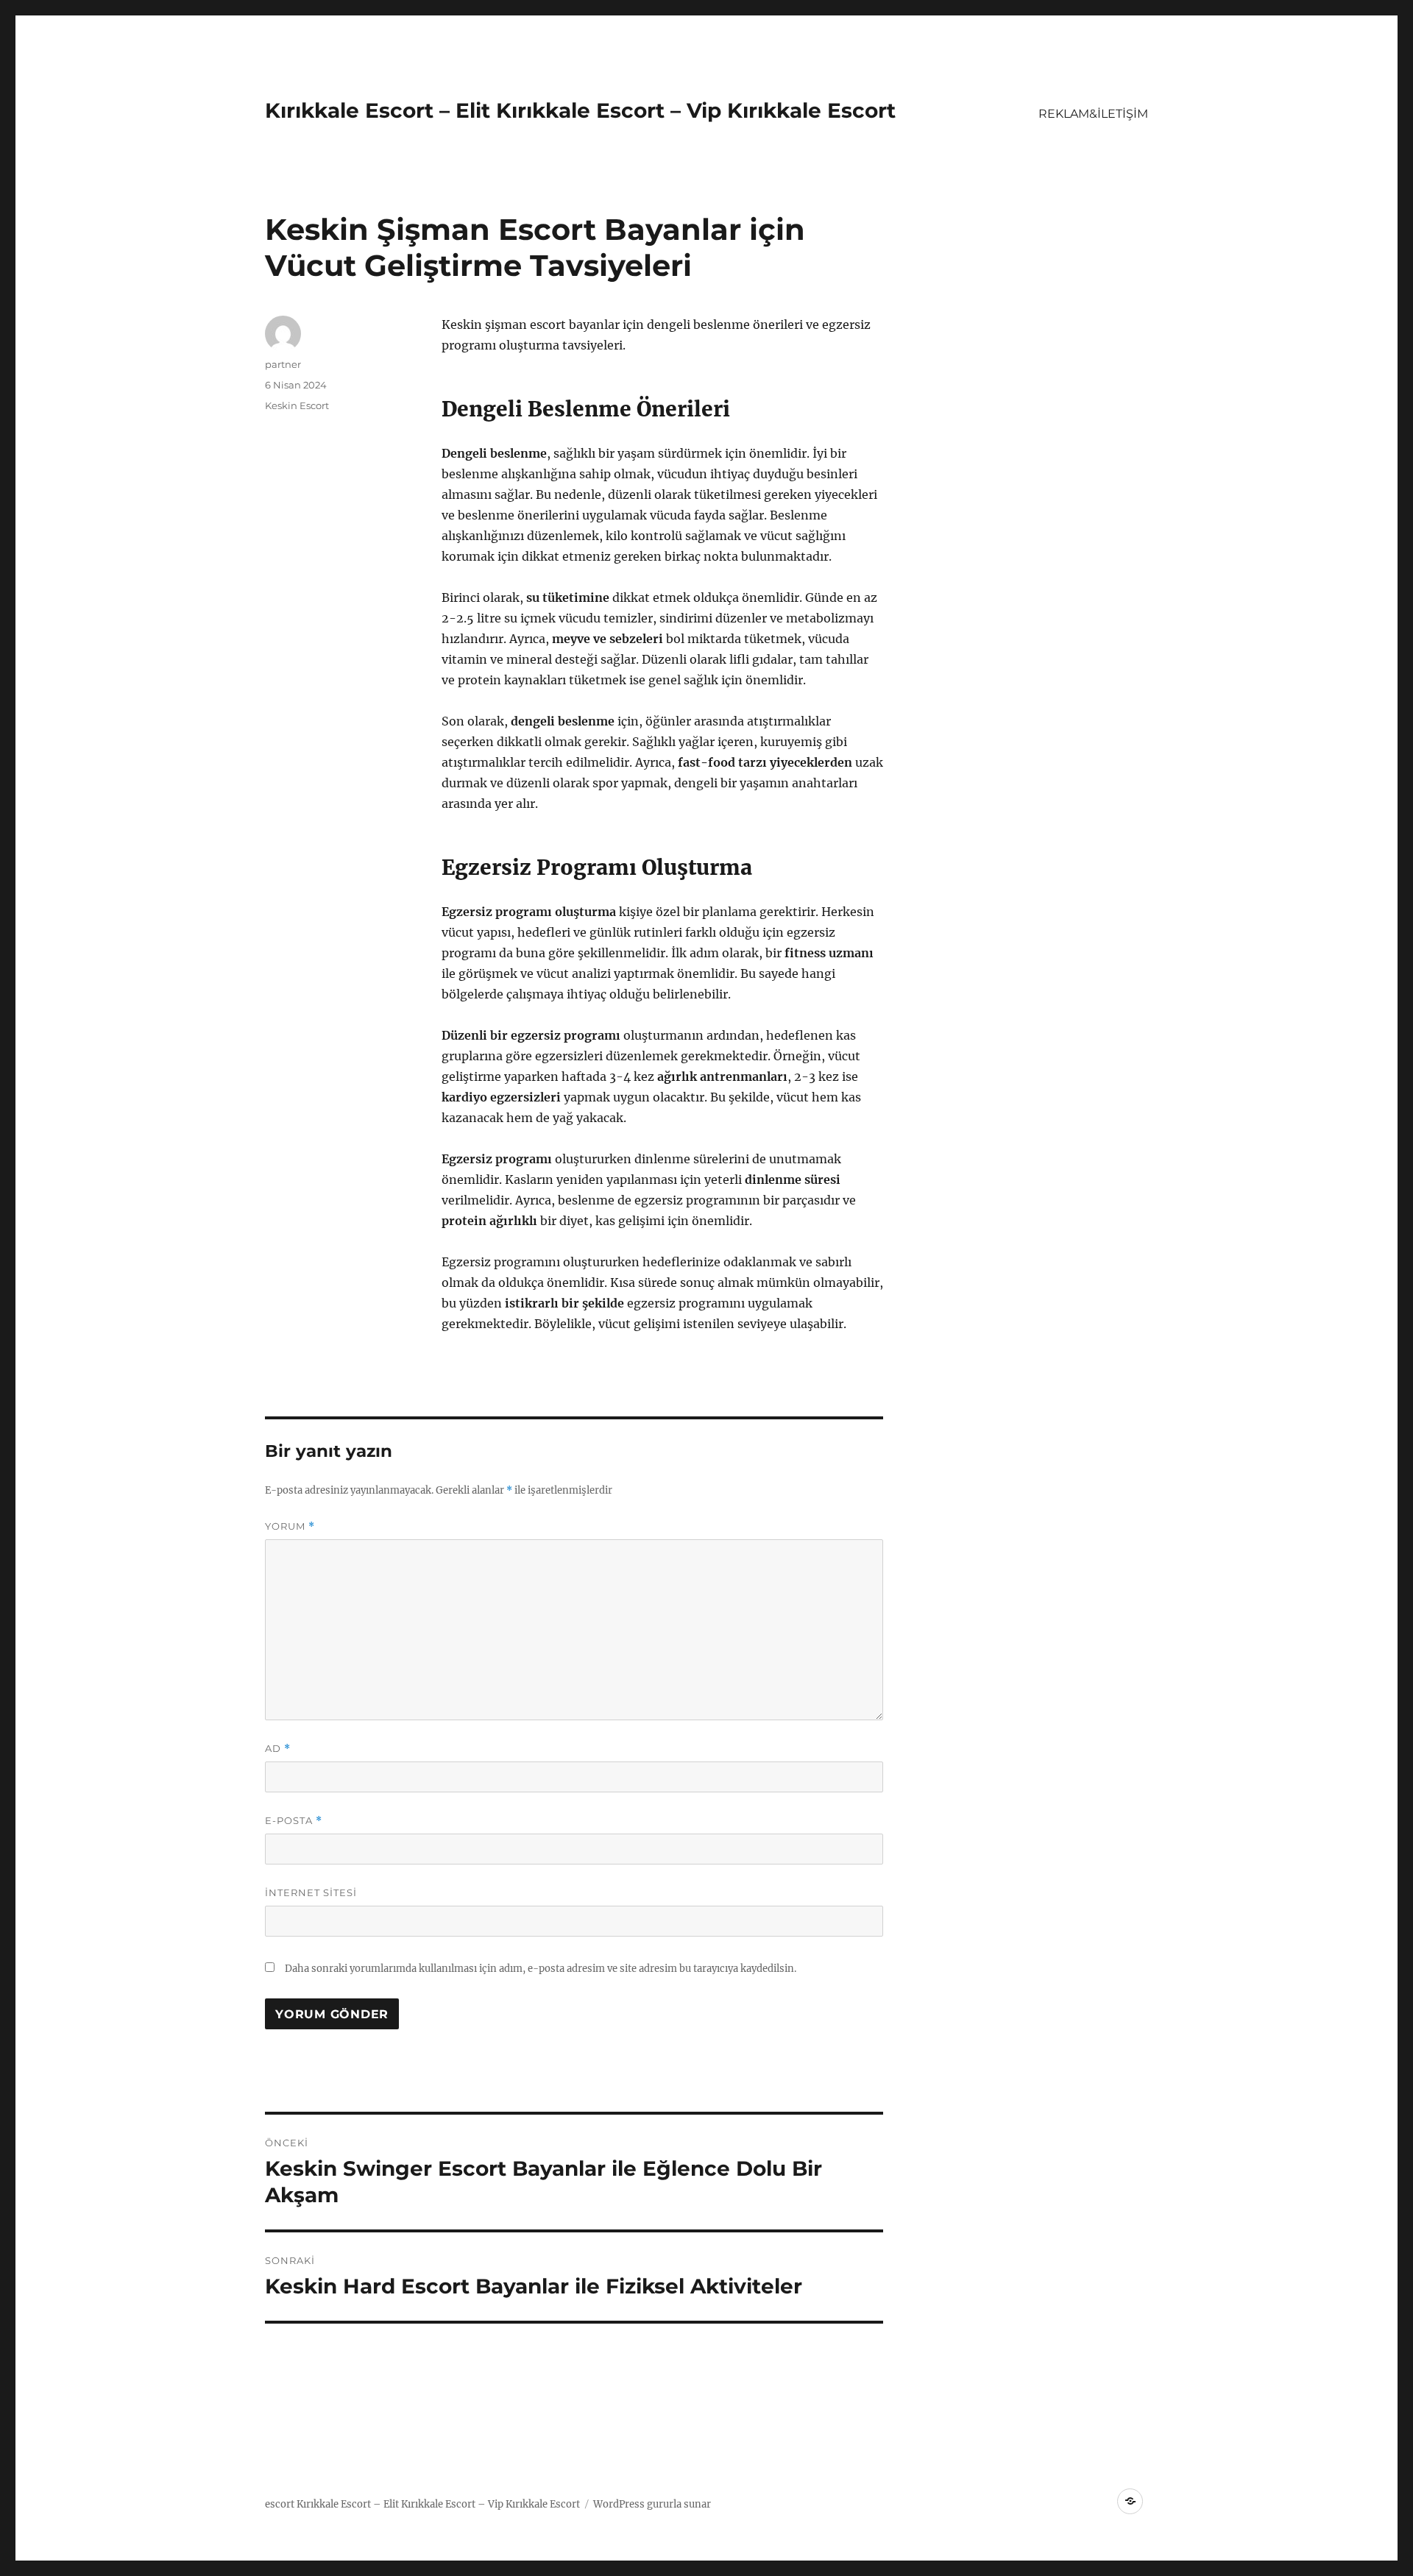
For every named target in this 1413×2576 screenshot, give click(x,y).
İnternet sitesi (311, 1892)
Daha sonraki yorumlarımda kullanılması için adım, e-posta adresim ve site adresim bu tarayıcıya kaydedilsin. (541, 1969)
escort (280, 2504)
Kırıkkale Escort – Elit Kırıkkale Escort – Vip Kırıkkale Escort (580, 110)
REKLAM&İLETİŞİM (1093, 114)
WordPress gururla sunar (652, 2504)
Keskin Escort (297, 405)
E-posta (294, 1821)
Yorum (290, 1526)
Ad (278, 1749)
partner (283, 364)
